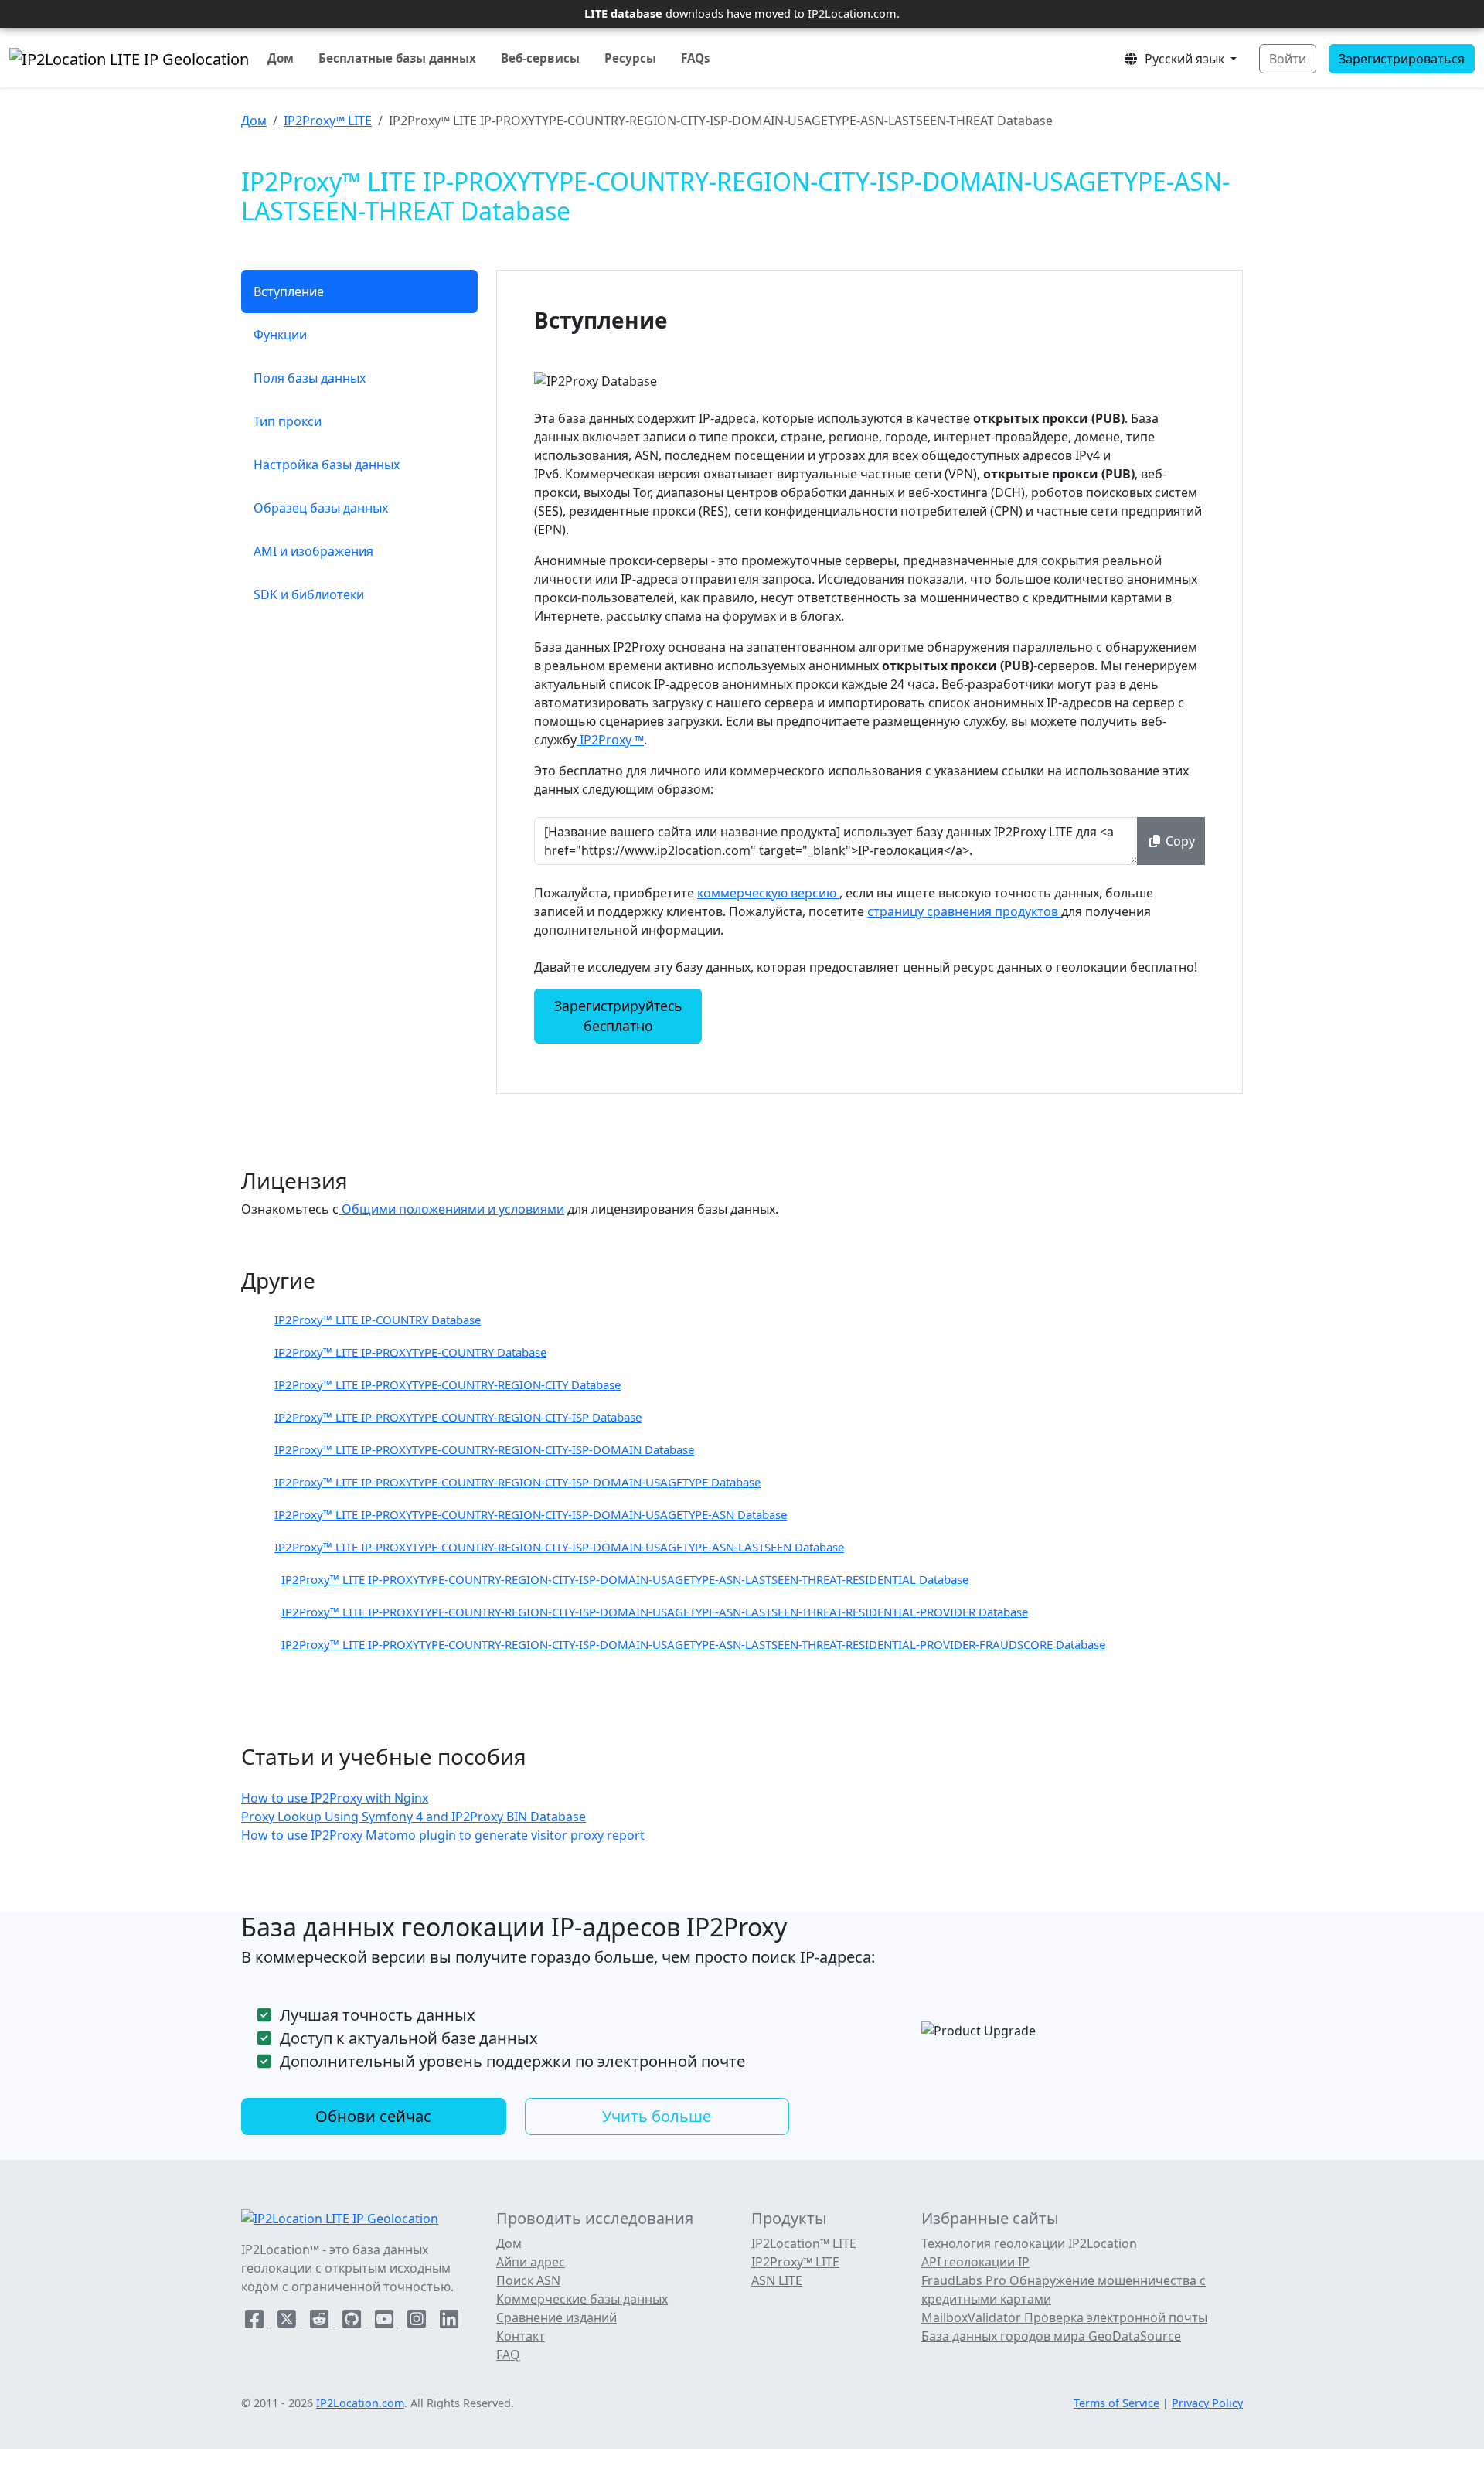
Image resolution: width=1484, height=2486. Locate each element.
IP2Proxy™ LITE (328, 121)
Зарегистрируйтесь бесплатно (618, 1016)
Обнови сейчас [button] (373, 2116)
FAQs (696, 58)
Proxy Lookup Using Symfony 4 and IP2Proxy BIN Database (414, 1817)
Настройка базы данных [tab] (327, 465)
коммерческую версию (768, 893)
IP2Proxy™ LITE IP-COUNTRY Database (378, 1320)
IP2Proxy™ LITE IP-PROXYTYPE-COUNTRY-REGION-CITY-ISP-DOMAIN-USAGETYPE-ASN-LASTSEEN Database (559, 1547)
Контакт (521, 2336)
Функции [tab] (280, 335)
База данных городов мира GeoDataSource (1051, 2336)
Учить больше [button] (657, 2116)
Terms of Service (1116, 2403)
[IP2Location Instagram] (418, 2322)
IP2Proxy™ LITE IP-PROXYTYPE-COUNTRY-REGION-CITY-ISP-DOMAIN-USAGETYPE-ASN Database (531, 1514)
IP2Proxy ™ (610, 740)
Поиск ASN (528, 2280)
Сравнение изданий (556, 2317)
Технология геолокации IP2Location (1029, 2243)
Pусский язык (1183, 59)
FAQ (508, 2355)
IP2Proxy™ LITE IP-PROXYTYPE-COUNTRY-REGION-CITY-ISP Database (458, 1417)
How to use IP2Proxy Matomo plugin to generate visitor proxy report (443, 1835)
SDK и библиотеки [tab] (309, 594)
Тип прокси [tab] (288, 421)
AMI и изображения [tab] (313, 551)
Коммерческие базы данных (582, 2299)
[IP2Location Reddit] (321, 2322)
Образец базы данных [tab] (321, 508)
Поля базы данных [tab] (310, 378)
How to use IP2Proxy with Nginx (335, 1798)
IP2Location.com (852, 13)
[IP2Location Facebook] (256, 2322)
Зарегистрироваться (1402, 59)
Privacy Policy (1207, 2403)
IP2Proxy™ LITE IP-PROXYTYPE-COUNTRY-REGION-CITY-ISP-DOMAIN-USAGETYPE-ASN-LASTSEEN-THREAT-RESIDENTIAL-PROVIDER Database (655, 1612)
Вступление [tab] (289, 291)
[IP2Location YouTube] (386, 2322)
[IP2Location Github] (353, 2322)
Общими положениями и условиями (451, 1209)
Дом (281, 58)
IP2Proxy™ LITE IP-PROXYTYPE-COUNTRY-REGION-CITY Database (448, 1384)
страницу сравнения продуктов (964, 911)
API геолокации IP (975, 2262)
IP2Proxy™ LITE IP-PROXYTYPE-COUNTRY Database (410, 1352)
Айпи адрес (531, 2262)
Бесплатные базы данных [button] (397, 58)
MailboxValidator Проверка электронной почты (1064, 2317)
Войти (1288, 59)
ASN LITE (777, 2280)
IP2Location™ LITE (804, 2243)
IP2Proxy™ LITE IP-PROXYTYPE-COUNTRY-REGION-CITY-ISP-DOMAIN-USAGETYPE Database (517, 1482)
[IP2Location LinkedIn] (449, 2322)
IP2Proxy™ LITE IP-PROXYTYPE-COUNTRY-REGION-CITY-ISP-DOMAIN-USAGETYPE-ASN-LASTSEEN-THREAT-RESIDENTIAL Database (625, 1579)
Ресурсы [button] (630, 58)
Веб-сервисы (540, 58)
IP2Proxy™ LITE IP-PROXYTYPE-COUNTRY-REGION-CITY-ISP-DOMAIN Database (484, 1449)
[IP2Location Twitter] (288, 2322)
